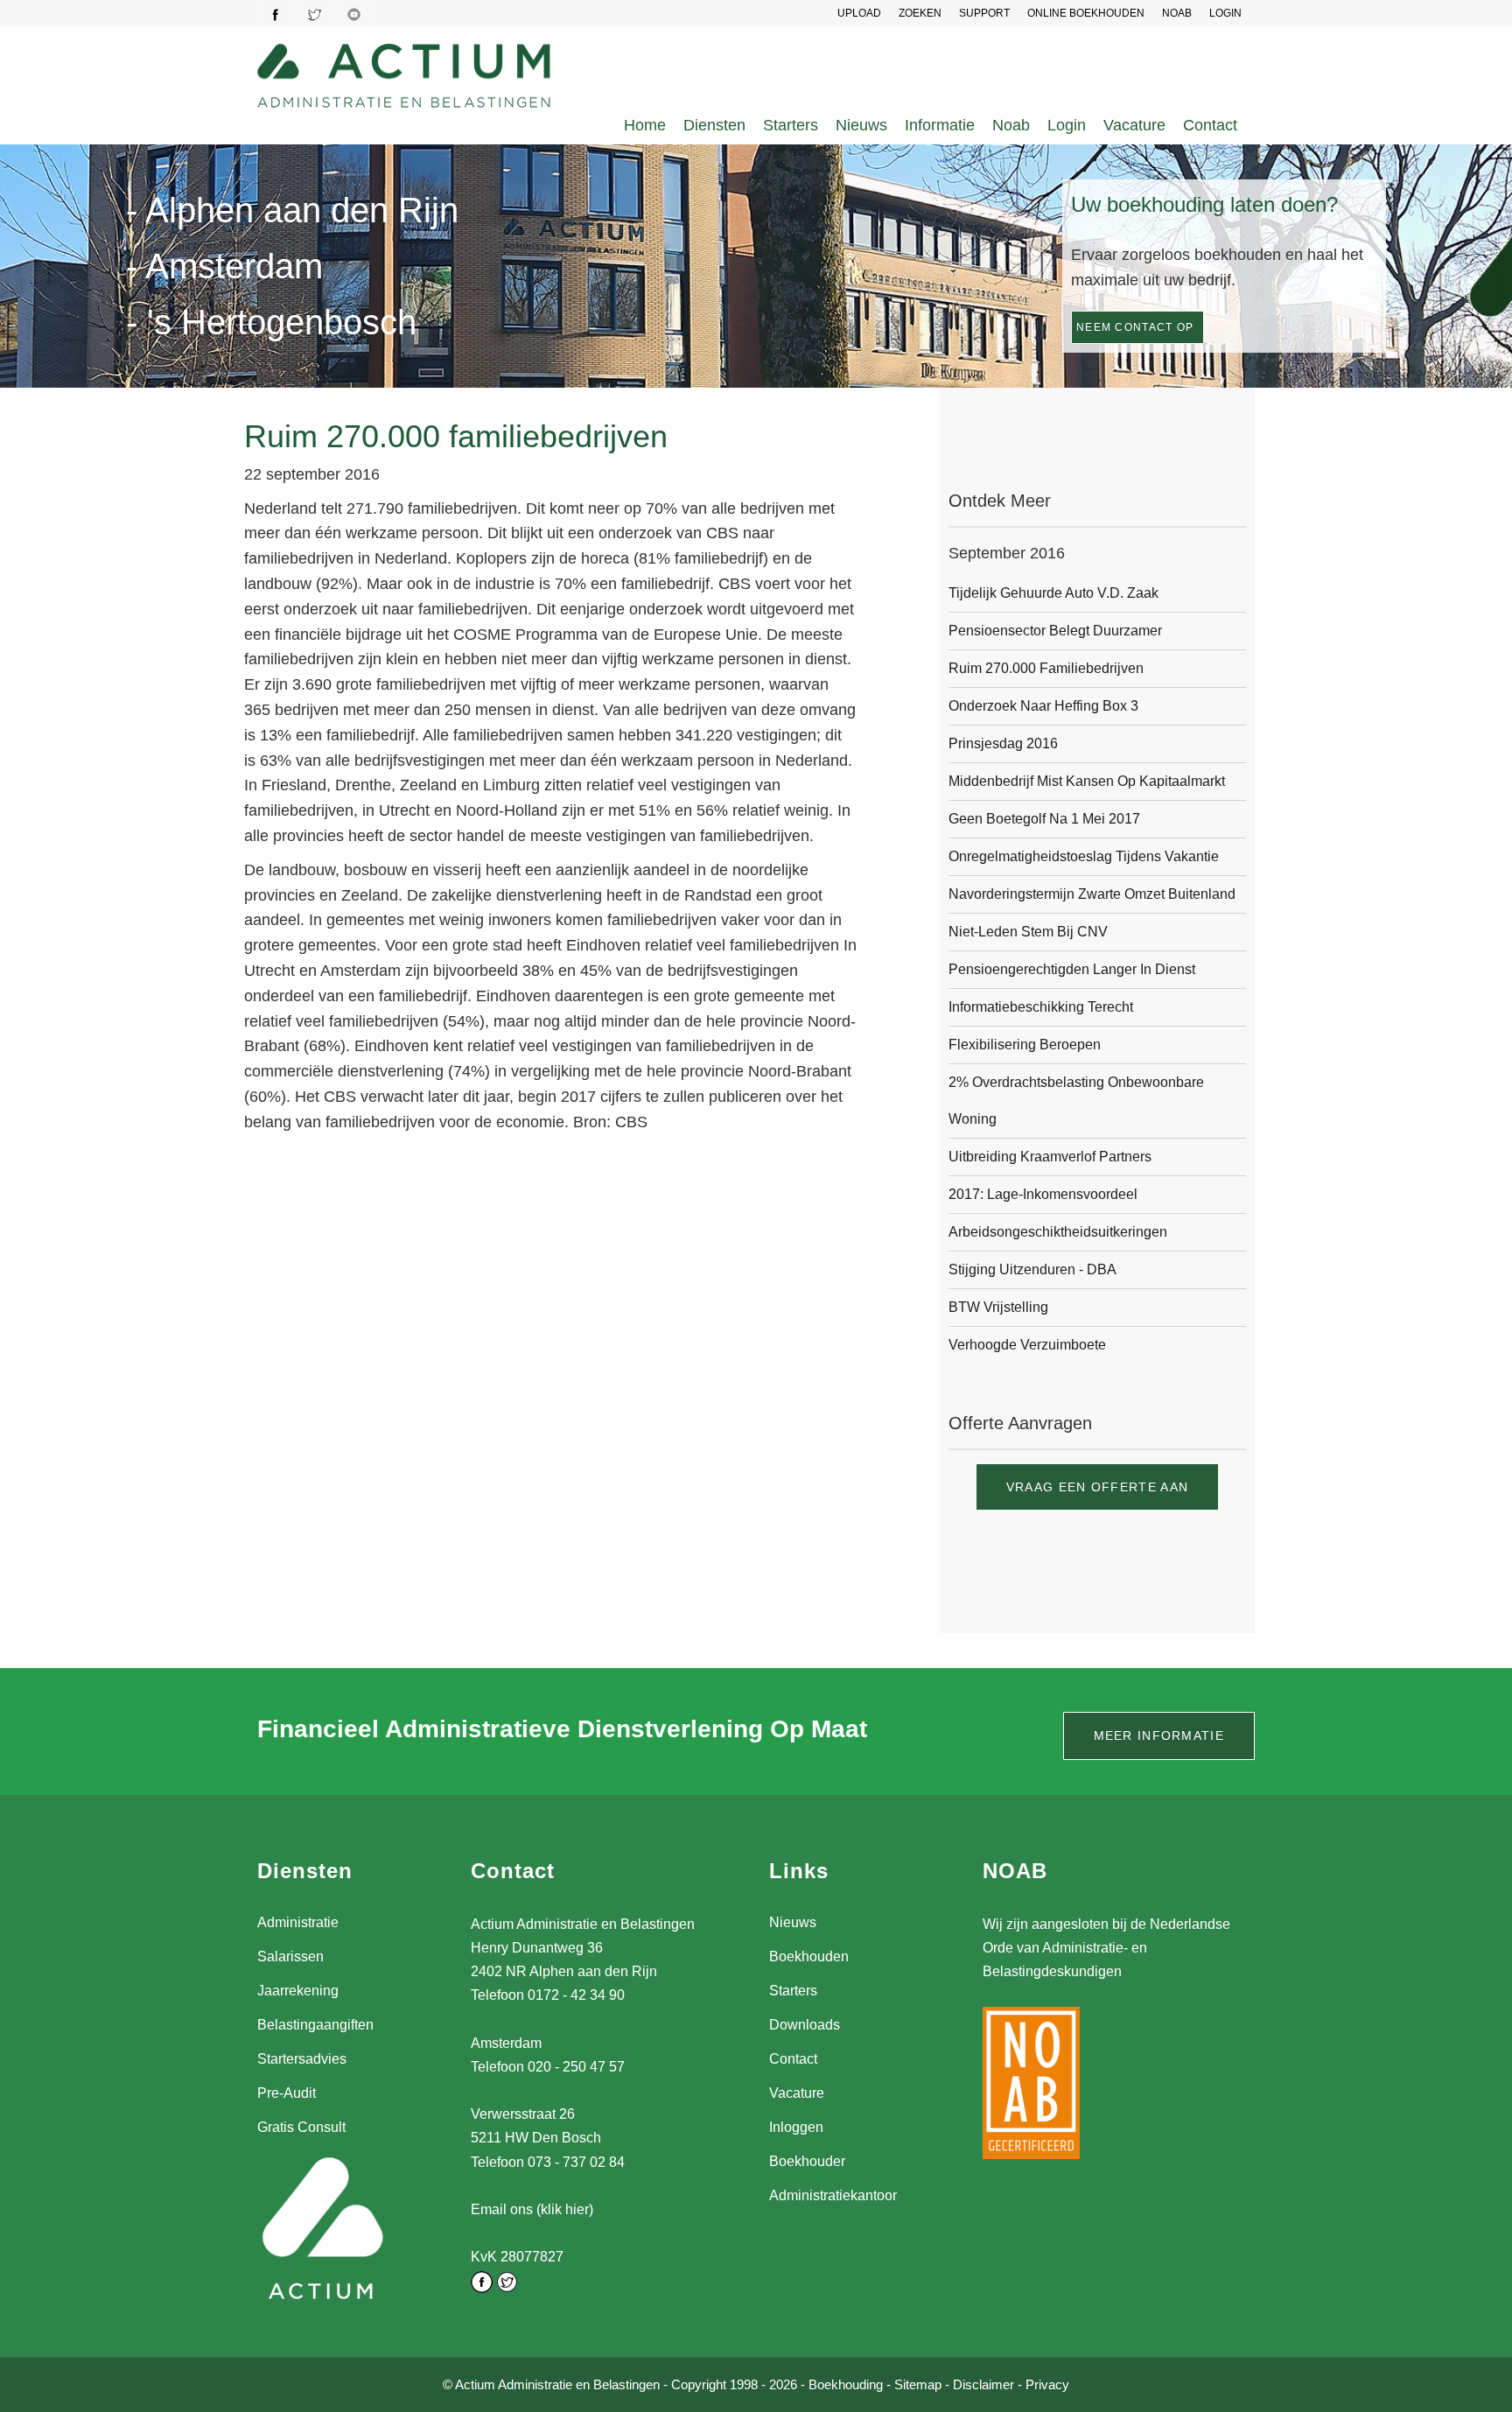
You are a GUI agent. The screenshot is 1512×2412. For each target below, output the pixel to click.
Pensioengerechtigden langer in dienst (1072, 969)
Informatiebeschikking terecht (1041, 1007)
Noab (1011, 125)
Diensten (714, 125)
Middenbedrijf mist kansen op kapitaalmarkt (1087, 781)
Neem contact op (1135, 327)
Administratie (298, 1922)
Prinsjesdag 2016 (1003, 743)
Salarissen (290, 1956)
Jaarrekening (298, 1991)
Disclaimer (983, 2384)
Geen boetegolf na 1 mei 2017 (1044, 819)
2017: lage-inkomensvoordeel (1043, 1194)
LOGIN (1225, 13)
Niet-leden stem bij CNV (1028, 932)
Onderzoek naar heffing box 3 (1043, 706)
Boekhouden (809, 1956)
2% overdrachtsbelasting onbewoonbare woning (1076, 1101)
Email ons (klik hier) (532, 2209)
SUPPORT (984, 13)
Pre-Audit (287, 2093)
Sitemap (918, 2384)
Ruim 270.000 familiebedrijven (1046, 668)
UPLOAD (859, 13)
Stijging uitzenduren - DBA (1032, 1269)
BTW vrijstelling (998, 1307)
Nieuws (861, 125)
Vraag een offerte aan (1097, 1487)
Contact (1210, 125)
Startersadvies (302, 2059)
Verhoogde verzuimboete (1027, 1345)
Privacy (1047, 2384)
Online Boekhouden (1086, 13)
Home (645, 125)
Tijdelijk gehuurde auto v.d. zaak (1053, 593)
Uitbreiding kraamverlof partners (1050, 1157)
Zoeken (920, 13)
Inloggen (796, 2127)
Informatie (940, 125)
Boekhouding (846, 2384)
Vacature (1134, 125)
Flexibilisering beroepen (1025, 1045)
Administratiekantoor (833, 2195)
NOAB (1177, 13)
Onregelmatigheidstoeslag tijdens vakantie (1084, 856)
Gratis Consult (301, 2127)
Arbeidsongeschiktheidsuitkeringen (1058, 1232)
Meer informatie (1159, 1735)
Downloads (805, 2025)
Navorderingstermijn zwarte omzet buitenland (1092, 894)
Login (1067, 125)
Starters (791, 125)
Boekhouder (807, 2161)
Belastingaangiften (315, 2025)
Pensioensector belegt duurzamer (1055, 631)
